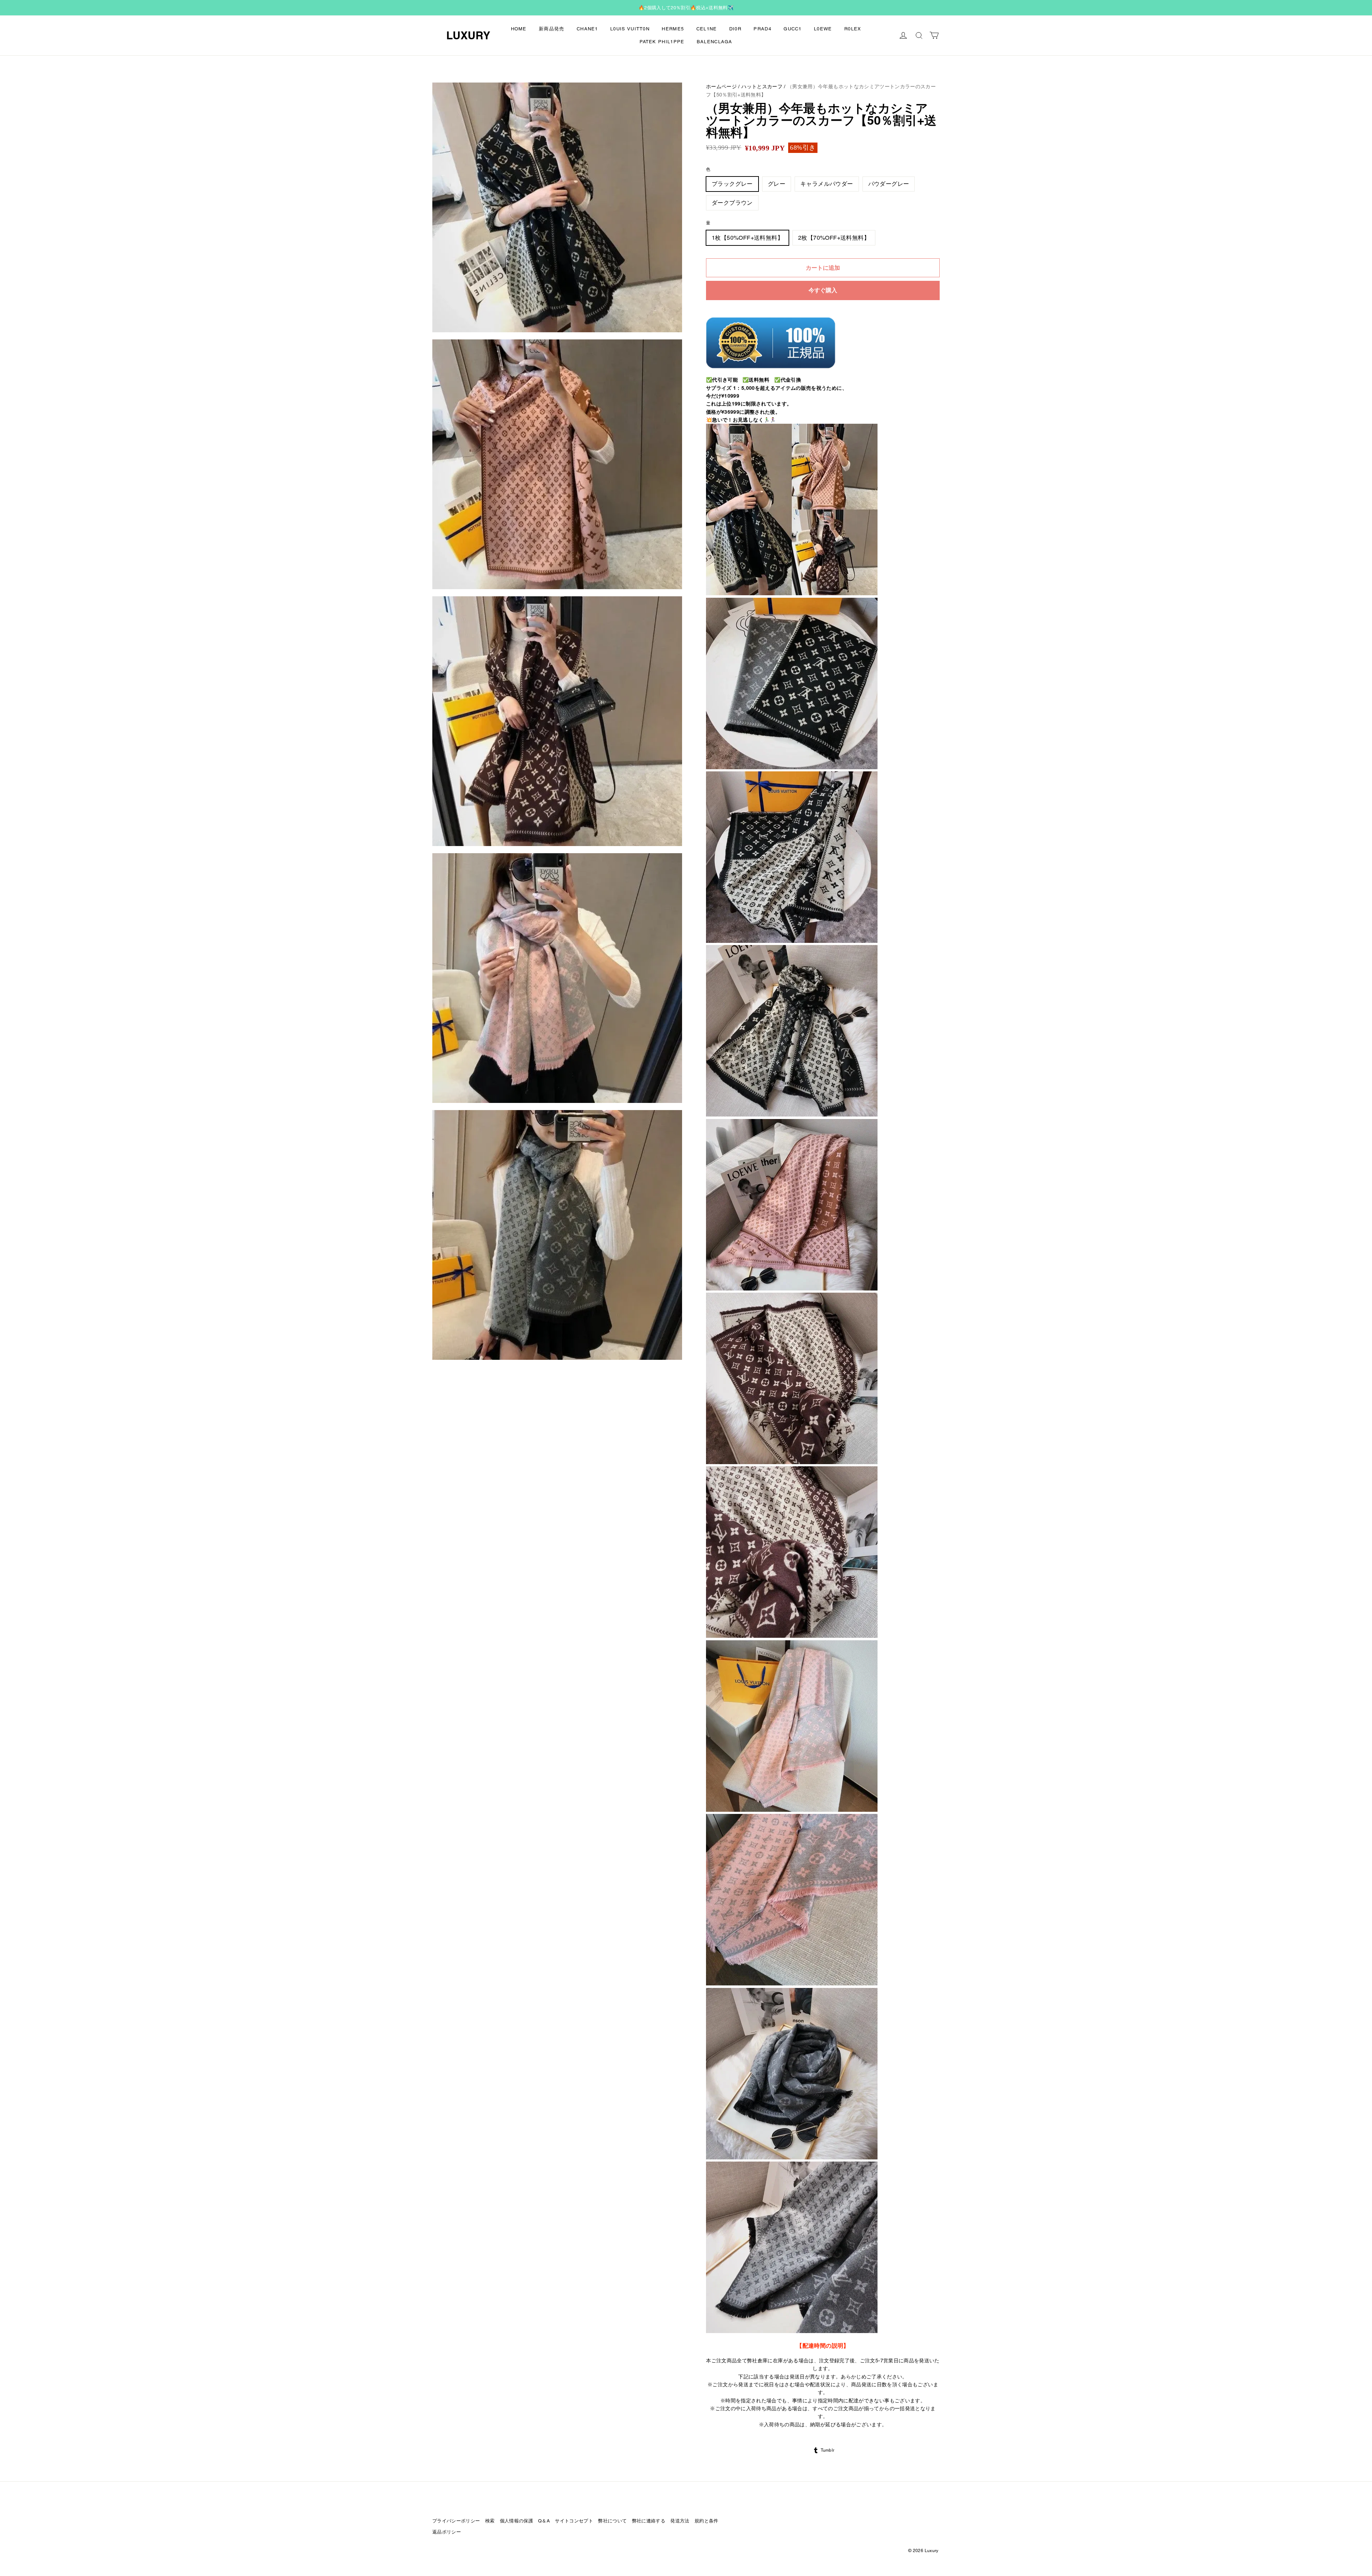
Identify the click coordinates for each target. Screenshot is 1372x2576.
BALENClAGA (715, 42)
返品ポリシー (447, 2532)
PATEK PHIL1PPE (662, 42)
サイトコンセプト (574, 2521)
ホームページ (721, 86)
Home (519, 29)
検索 (490, 2521)
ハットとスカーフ (762, 86)
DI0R (735, 29)
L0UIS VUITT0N (630, 29)
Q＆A (544, 2521)
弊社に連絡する (649, 2521)
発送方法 (680, 2521)
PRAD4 (762, 29)
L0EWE (823, 29)
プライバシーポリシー (456, 2521)
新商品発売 (552, 29)
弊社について (612, 2521)
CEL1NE (707, 29)
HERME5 (673, 29)
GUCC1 (793, 29)
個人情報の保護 (516, 2521)
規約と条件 (707, 2521)
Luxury (468, 35)
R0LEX (853, 29)
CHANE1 (587, 29)
